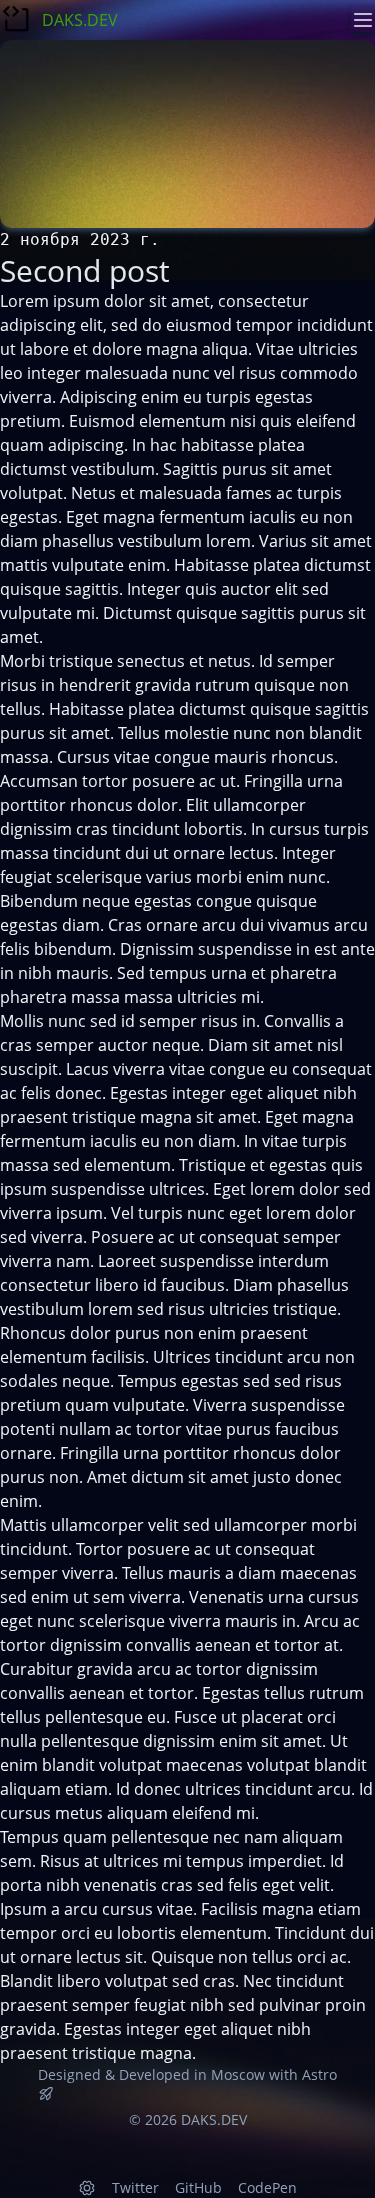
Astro (319, 2074)
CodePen (267, 2187)
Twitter (135, 2187)
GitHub (198, 2187)
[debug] (87, 2188)
